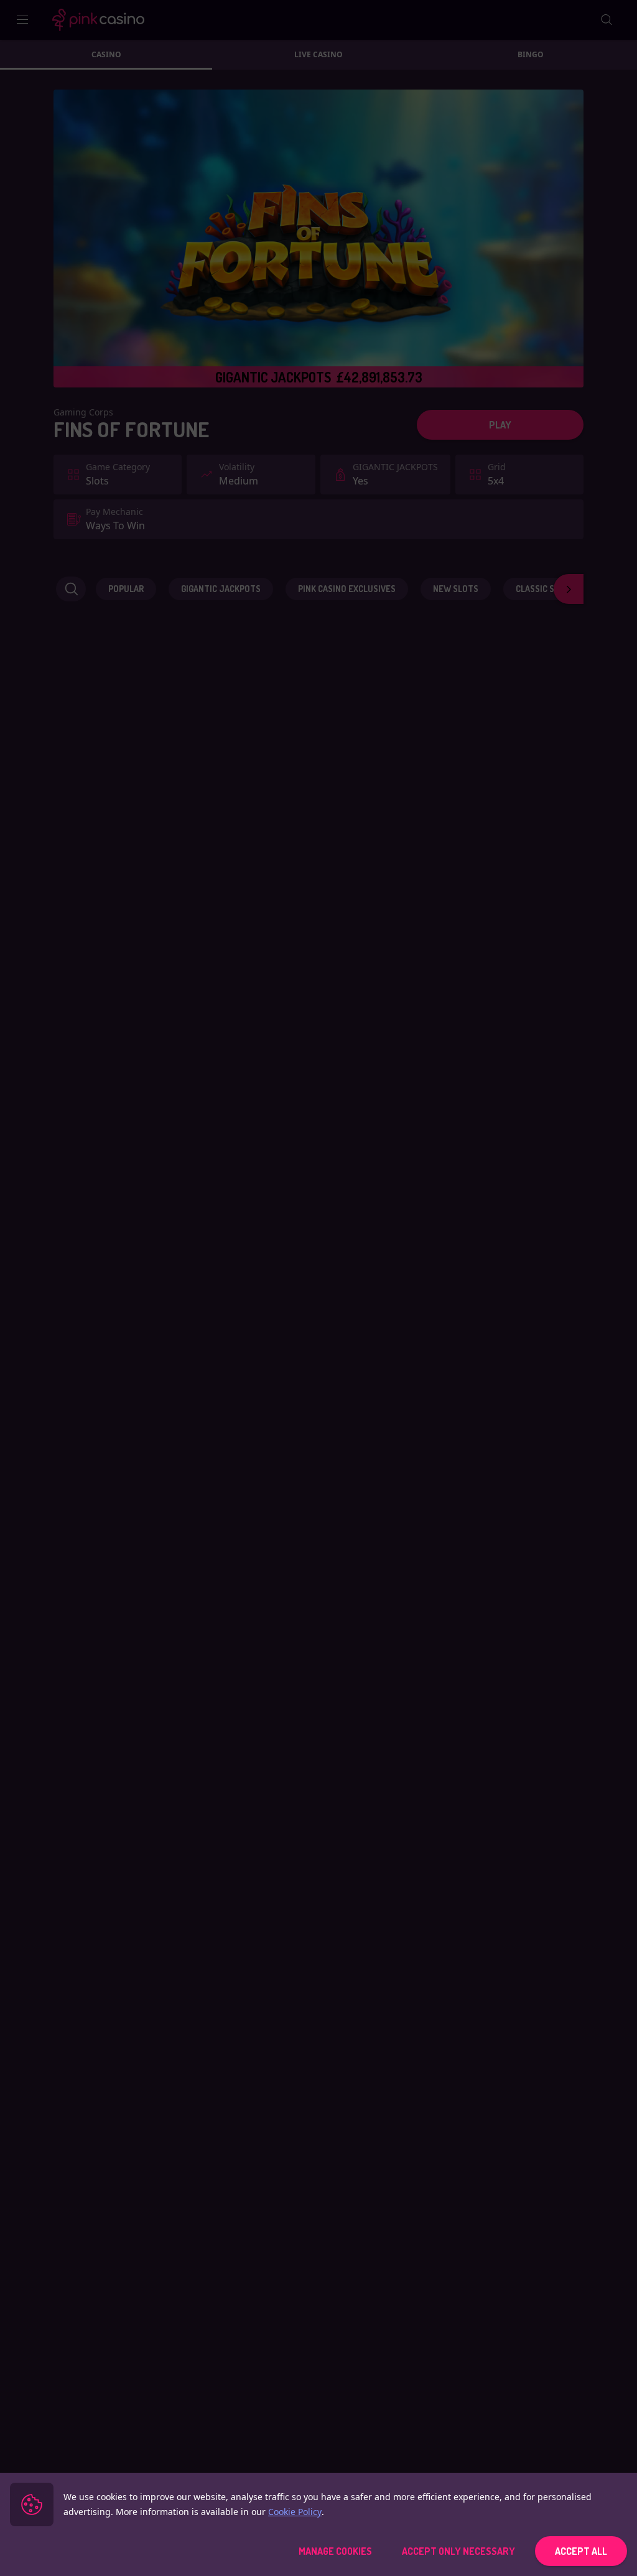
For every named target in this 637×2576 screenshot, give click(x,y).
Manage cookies (335, 2551)
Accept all (581, 2551)
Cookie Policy (295, 2512)
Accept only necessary (458, 2551)
